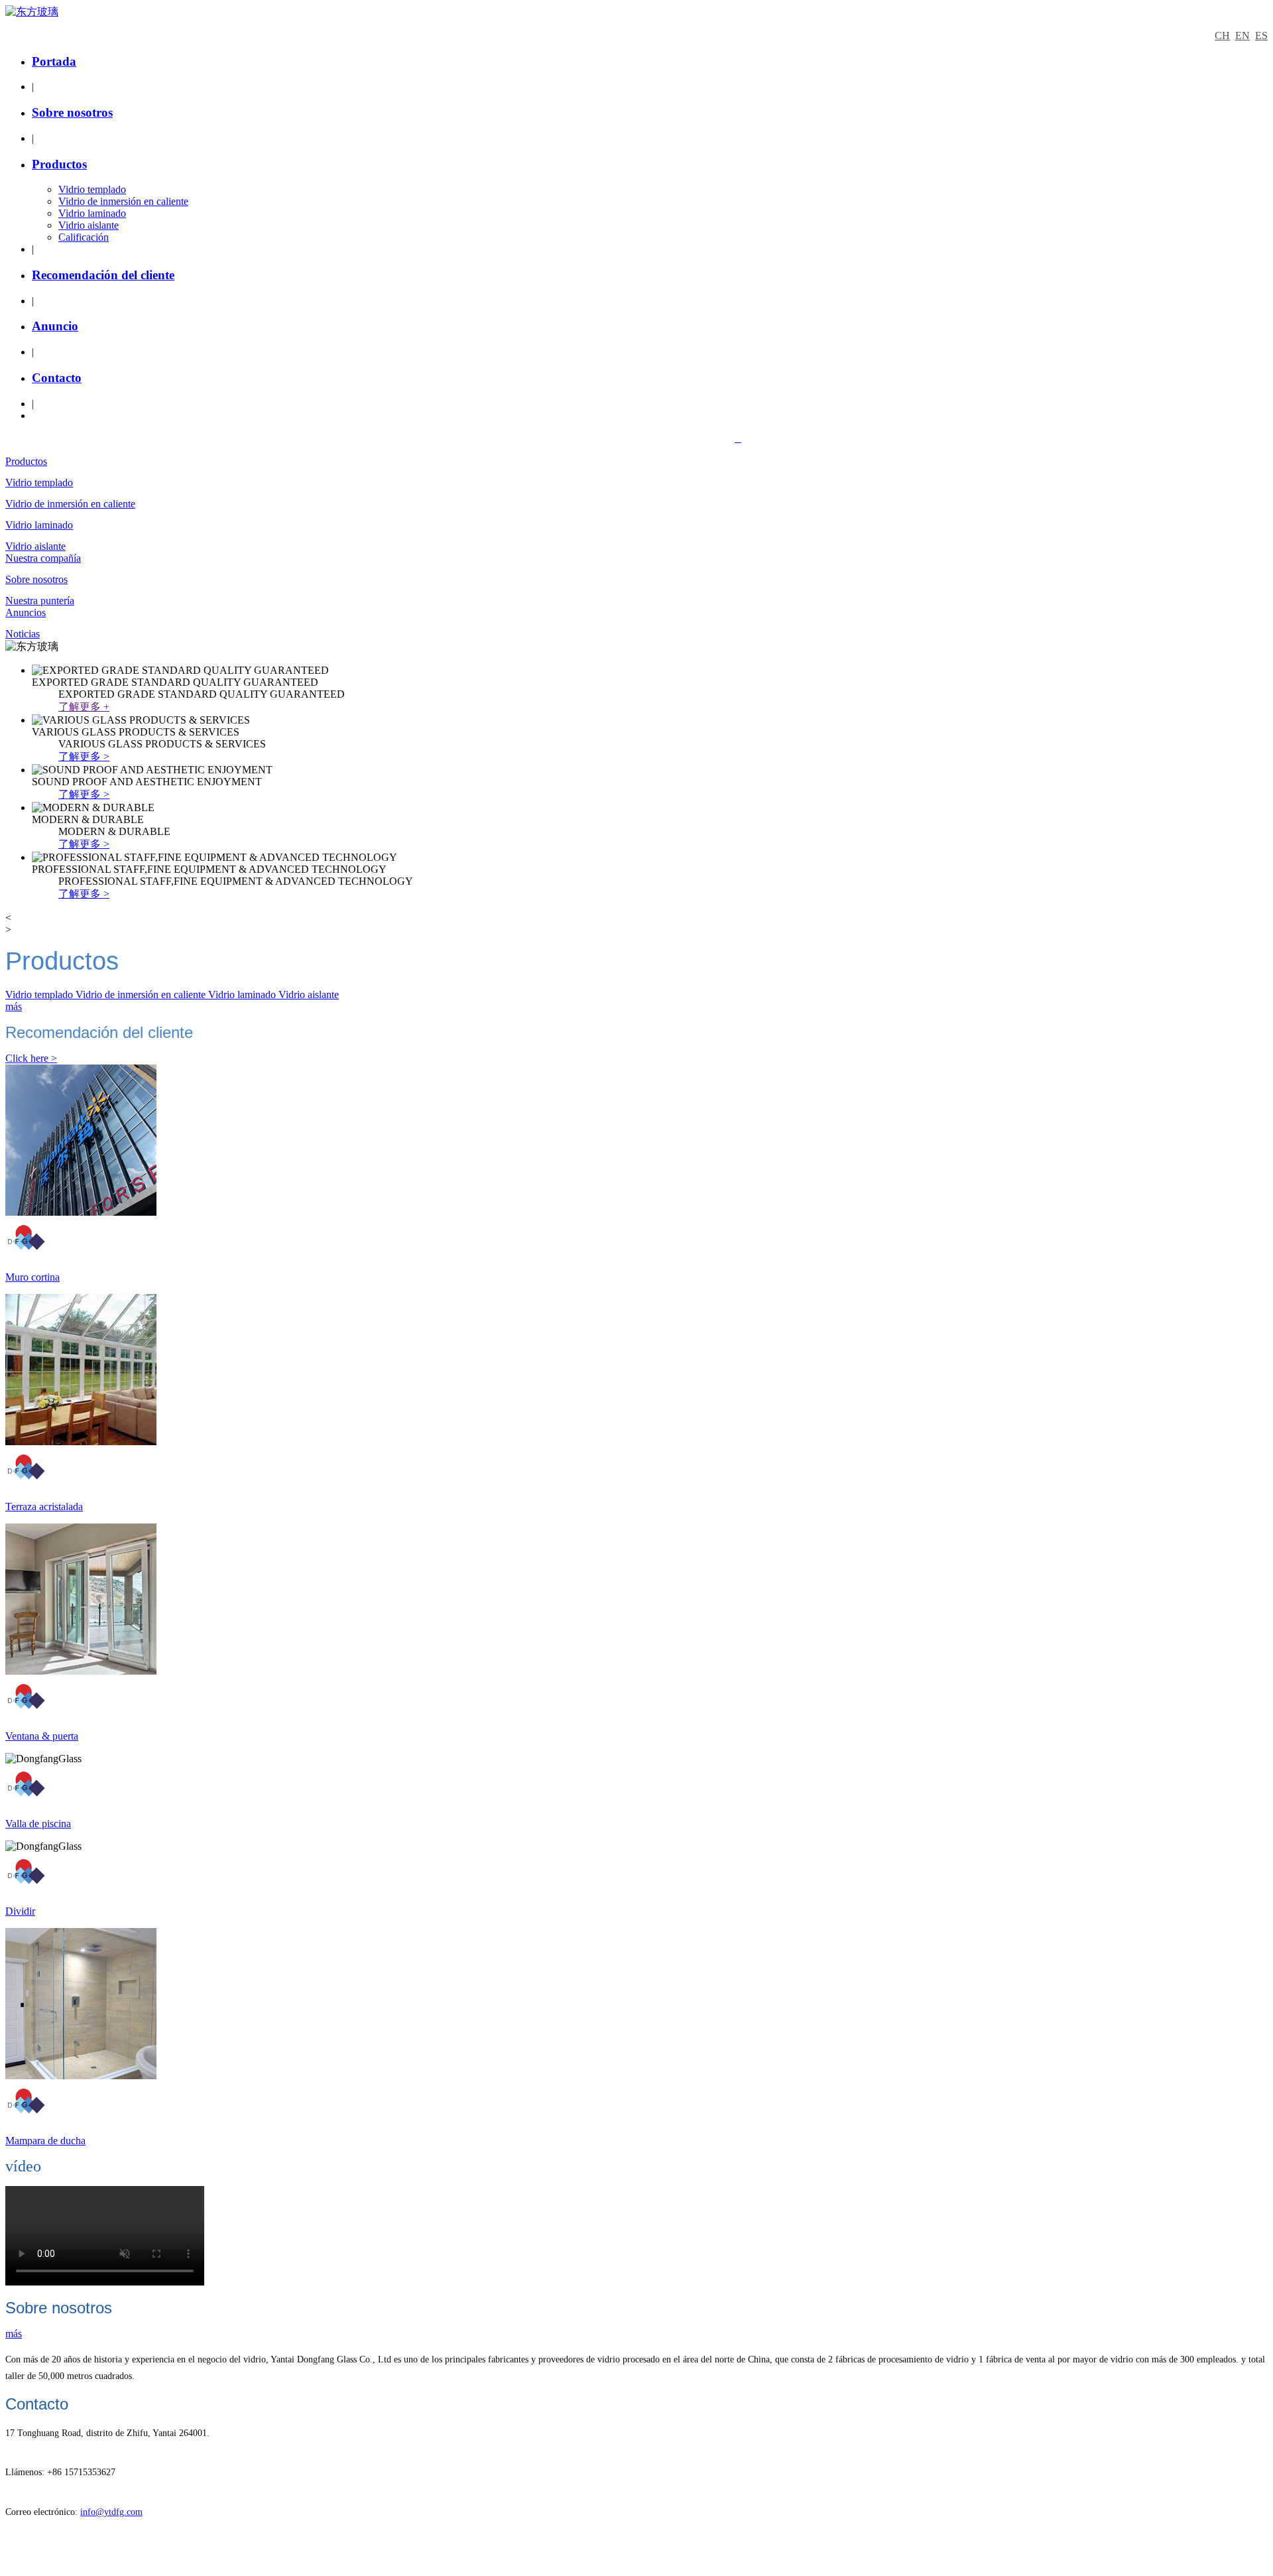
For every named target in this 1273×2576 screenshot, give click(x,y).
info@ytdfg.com (111, 2512)
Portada (54, 61)
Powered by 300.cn (693, 439)
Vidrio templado (92, 189)
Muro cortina (32, 1277)
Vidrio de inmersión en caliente (123, 201)
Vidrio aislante (89, 225)
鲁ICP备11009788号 (786, 439)
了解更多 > (84, 756)
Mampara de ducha (45, 2141)
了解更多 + (84, 707)
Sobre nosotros (72, 112)
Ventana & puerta (42, 1736)
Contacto (57, 378)
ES (1261, 35)
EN (1243, 35)
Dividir (20, 1911)
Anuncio (55, 326)
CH (1222, 35)
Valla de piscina (38, 1824)
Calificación (84, 237)
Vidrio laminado (92, 213)
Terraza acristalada (44, 1507)
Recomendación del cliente (103, 275)
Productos (59, 164)
